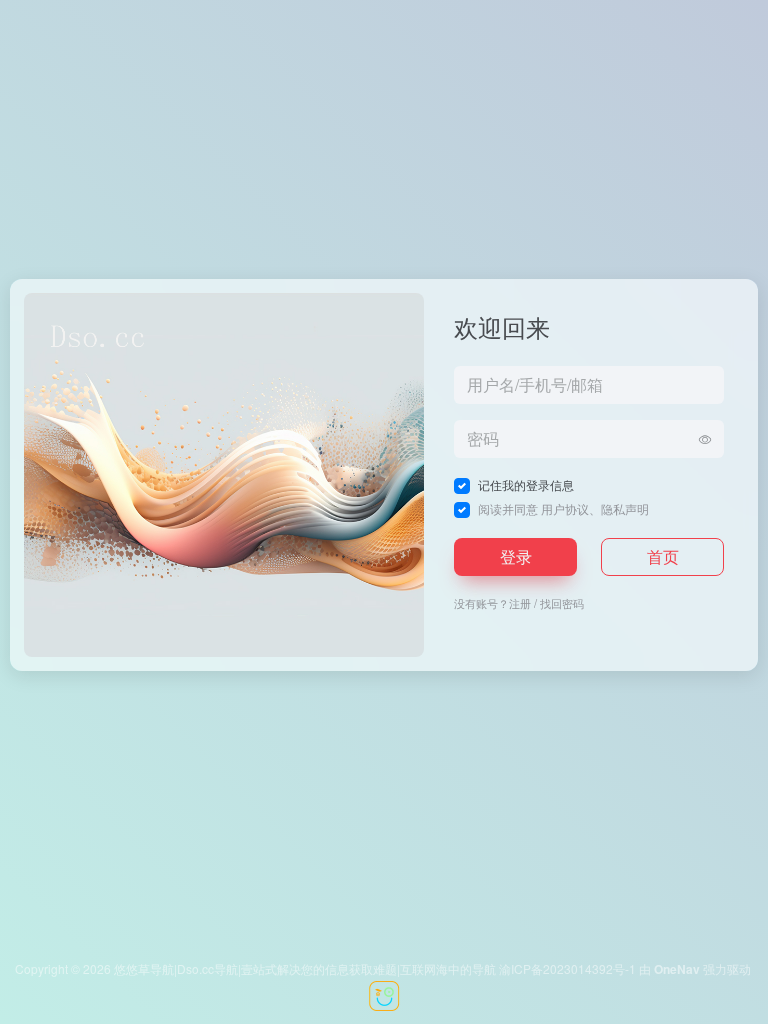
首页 (663, 556)
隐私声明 (625, 508)
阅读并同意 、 (563, 508)
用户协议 (565, 508)
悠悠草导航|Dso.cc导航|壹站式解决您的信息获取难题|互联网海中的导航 (305, 968)
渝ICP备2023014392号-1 (567, 968)
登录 (516, 556)
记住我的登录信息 (526, 484)
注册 (520, 603)
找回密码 (562, 603)
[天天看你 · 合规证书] (384, 993)
